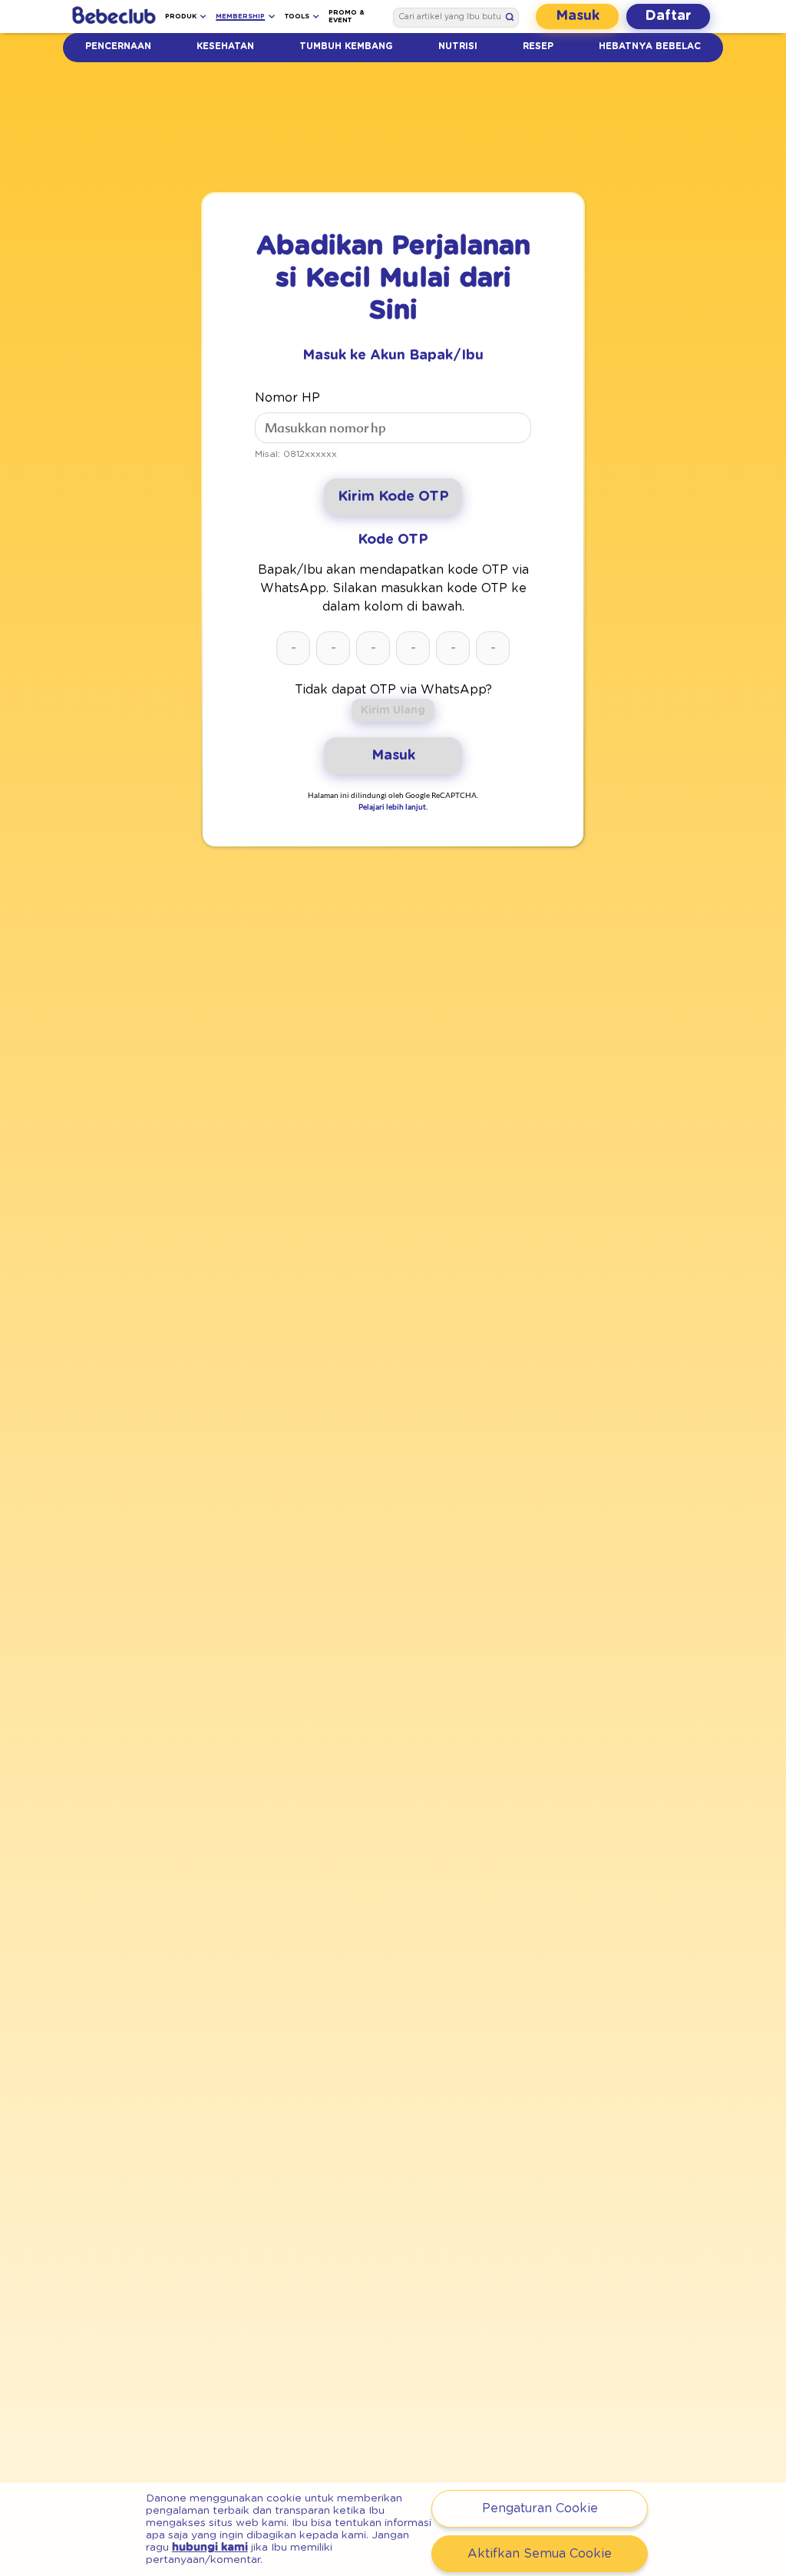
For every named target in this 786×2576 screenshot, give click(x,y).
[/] (114, 17)
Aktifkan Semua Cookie (540, 2554)
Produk (181, 17)
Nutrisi (458, 46)
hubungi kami (210, 2548)
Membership (240, 17)
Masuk (578, 16)
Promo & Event (347, 17)
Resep (538, 46)
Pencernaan (118, 46)
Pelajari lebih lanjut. (393, 806)
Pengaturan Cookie (540, 2508)
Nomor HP (287, 398)
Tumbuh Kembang (346, 46)
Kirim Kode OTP (393, 497)
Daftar (668, 16)
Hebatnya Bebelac (650, 46)
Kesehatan (225, 46)
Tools (297, 17)
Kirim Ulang (393, 710)
